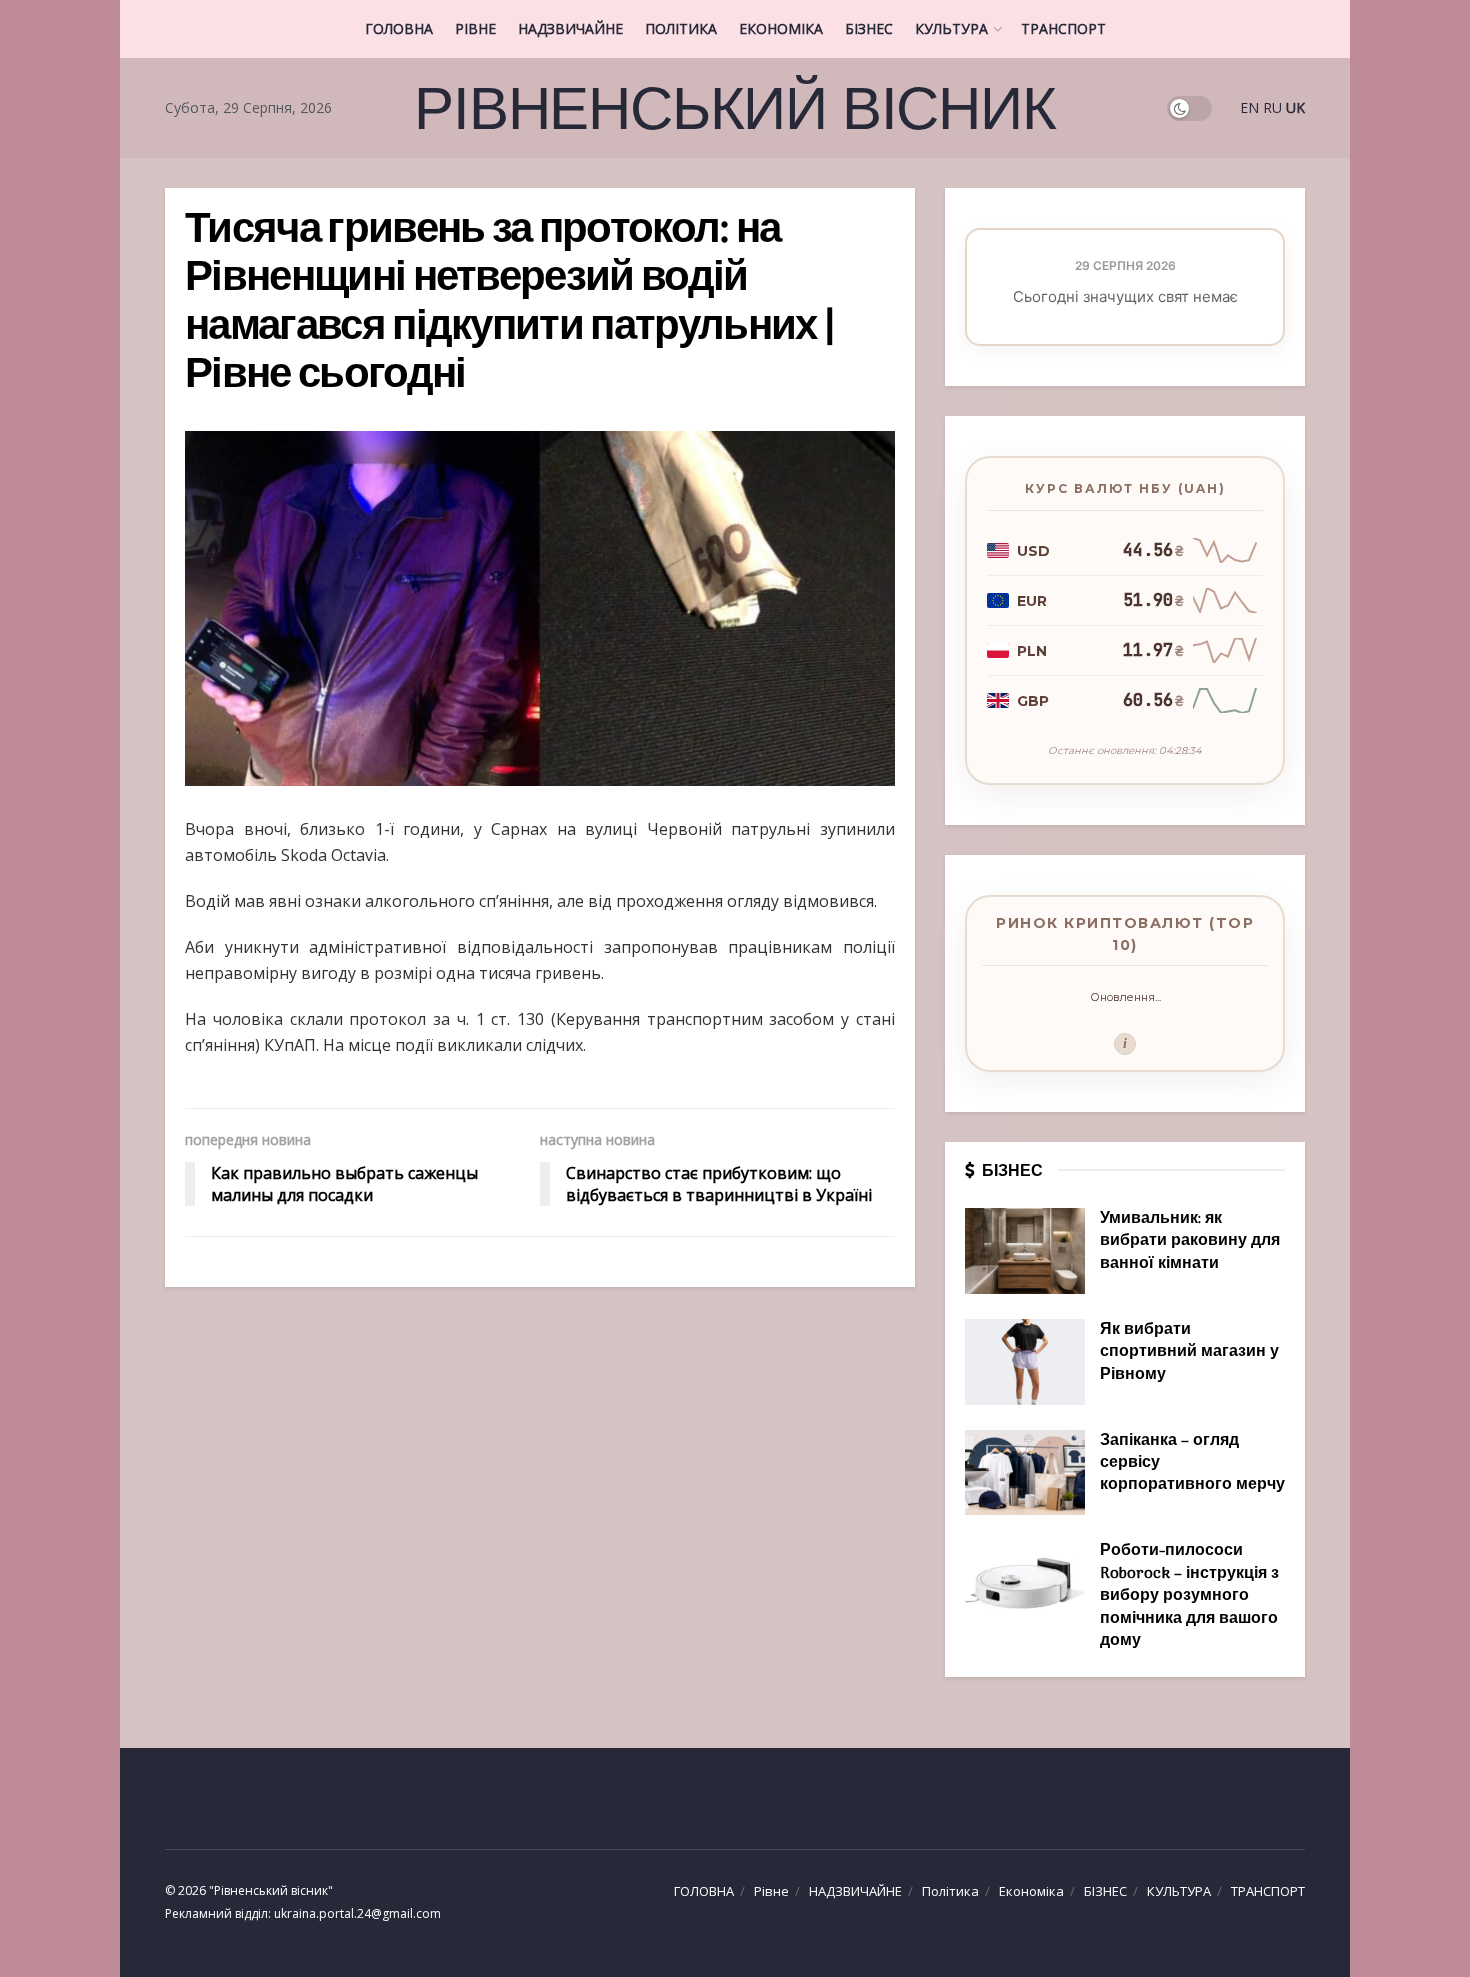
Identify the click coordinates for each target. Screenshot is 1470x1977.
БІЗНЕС (869, 28)
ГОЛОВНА (399, 28)
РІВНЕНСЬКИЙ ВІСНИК (734, 108)
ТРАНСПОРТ (1063, 28)
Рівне (475, 28)
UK (1295, 107)
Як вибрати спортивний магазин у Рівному (1189, 1352)
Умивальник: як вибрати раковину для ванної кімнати (1190, 1241)
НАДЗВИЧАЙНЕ (570, 28)
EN (1249, 107)
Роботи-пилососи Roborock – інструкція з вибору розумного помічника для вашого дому (1189, 1596)
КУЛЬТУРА (951, 28)
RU (1272, 107)
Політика (681, 28)
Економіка (781, 28)
